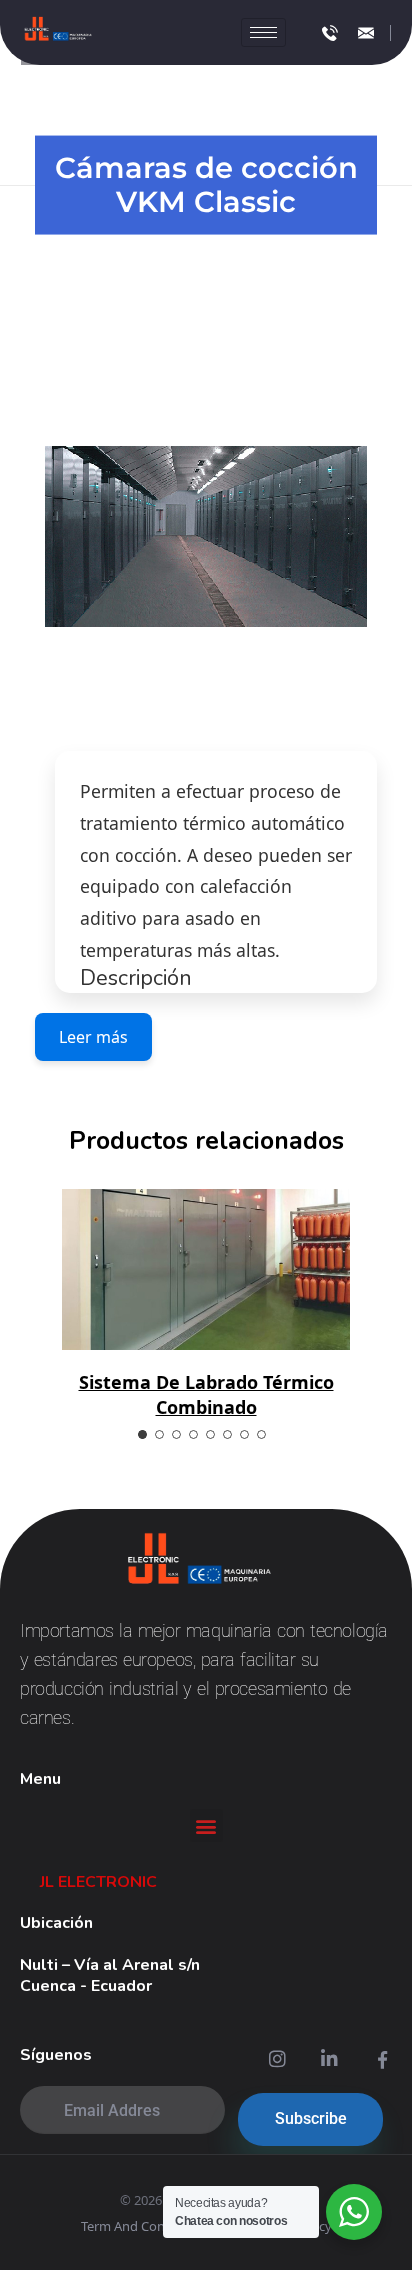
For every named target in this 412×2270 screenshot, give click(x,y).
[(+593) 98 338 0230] (330, 33)
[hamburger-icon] (263, 32)
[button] (206, 1825)
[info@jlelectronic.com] (366, 33)
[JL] (58, 30)
